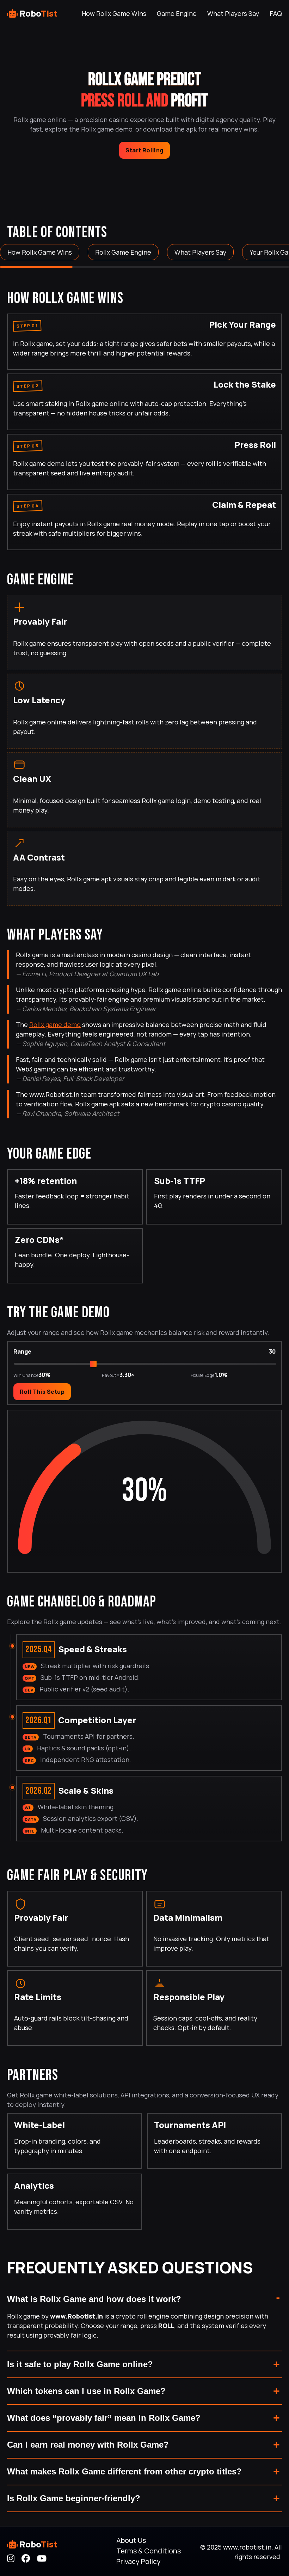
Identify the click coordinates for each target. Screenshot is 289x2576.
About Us (131, 2540)
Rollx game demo (55, 1025)
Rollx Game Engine (123, 252)
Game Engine (177, 13)
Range (22, 1351)
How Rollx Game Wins (114, 13)
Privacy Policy (139, 2561)
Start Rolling (144, 150)
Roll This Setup (42, 1392)
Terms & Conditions (149, 2551)
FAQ (276, 13)
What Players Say (233, 13)
